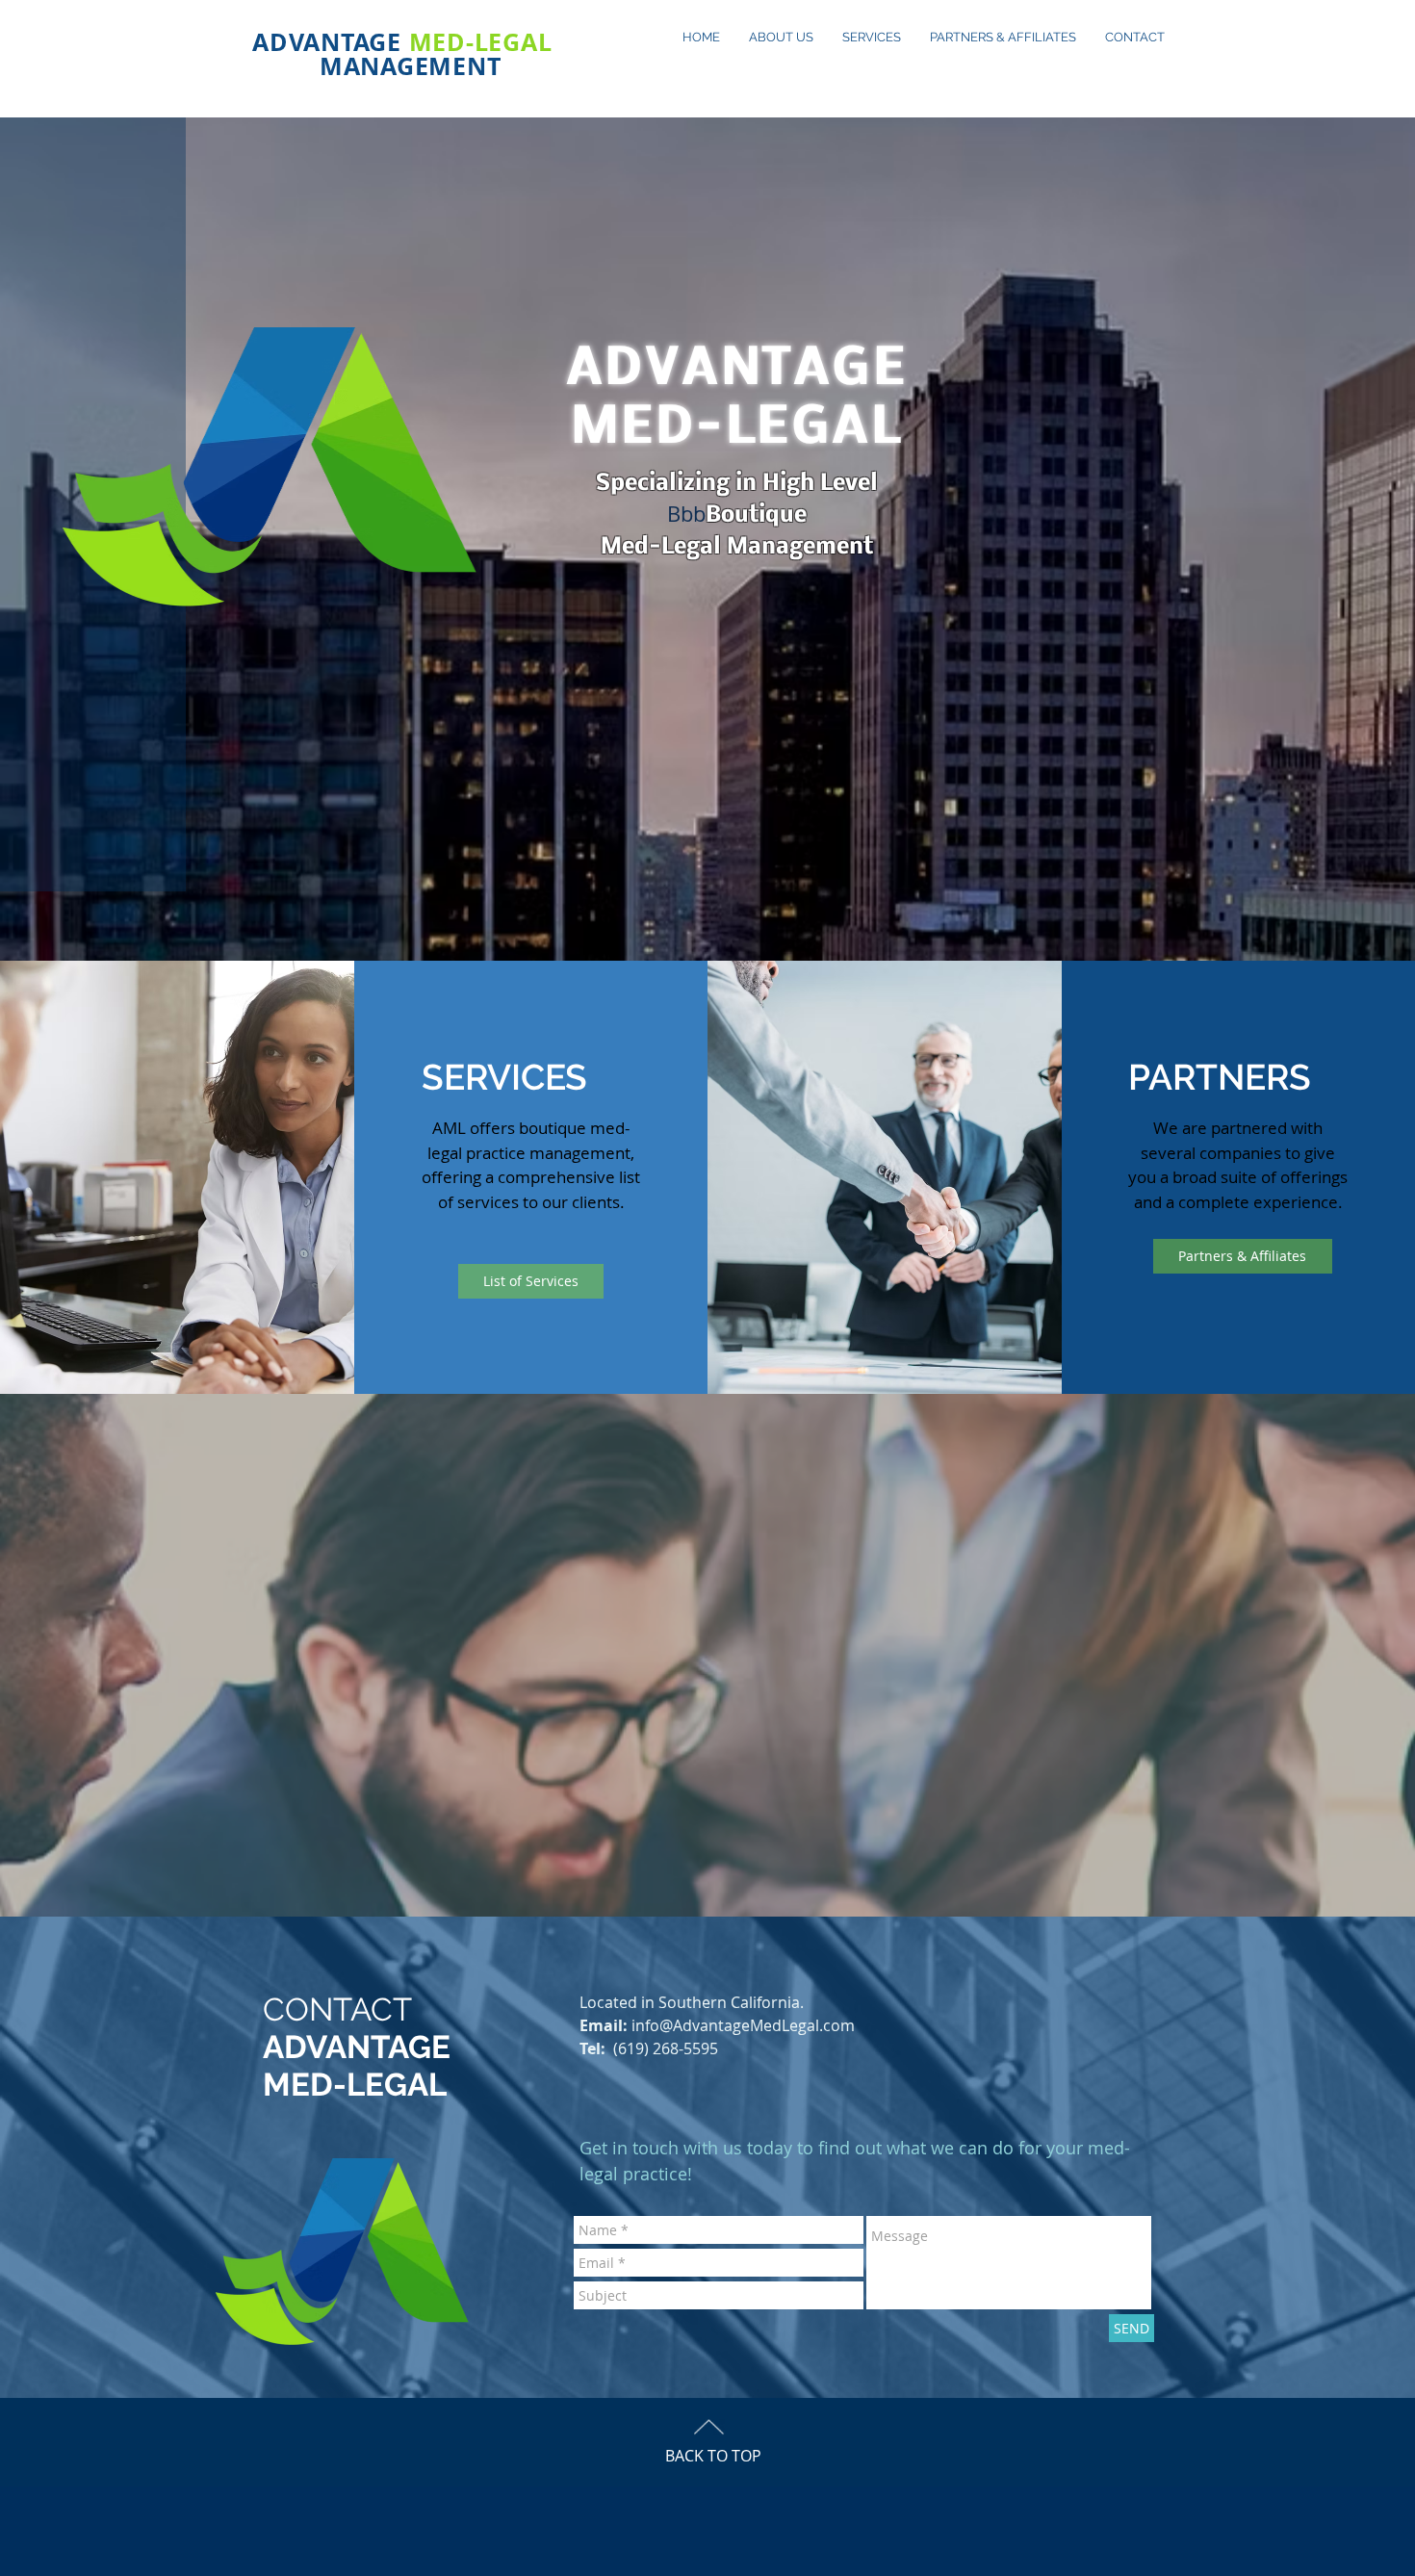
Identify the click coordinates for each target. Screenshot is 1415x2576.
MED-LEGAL (481, 42)
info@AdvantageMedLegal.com (743, 2025)
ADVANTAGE (331, 42)
